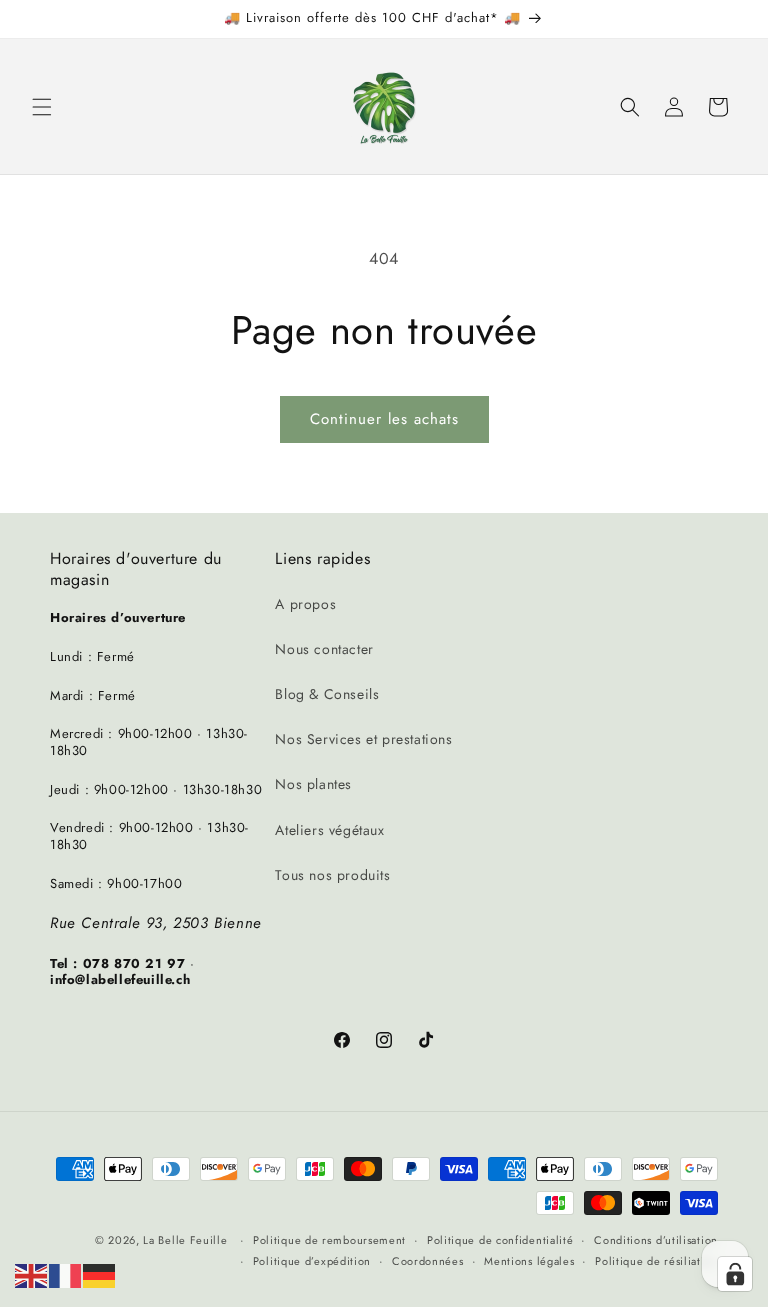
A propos (305, 604)
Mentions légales (529, 1261)
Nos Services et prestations (363, 739)
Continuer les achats (384, 419)
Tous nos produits (332, 875)
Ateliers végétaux (329, 830)
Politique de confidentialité (500, 1240)
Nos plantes (313, 784)
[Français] (66, 1274)
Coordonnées (428, 1261)
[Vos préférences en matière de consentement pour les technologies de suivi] (735, 1274)
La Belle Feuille (185, 1240)
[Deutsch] (100, 1274)
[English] (32, 1274)
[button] (42, 107)
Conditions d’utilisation (656, 1240)
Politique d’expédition (312, 1261)
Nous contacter (324, 649)
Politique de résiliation (656, 1261)
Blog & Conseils (327, 694)
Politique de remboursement (329, 1240)
